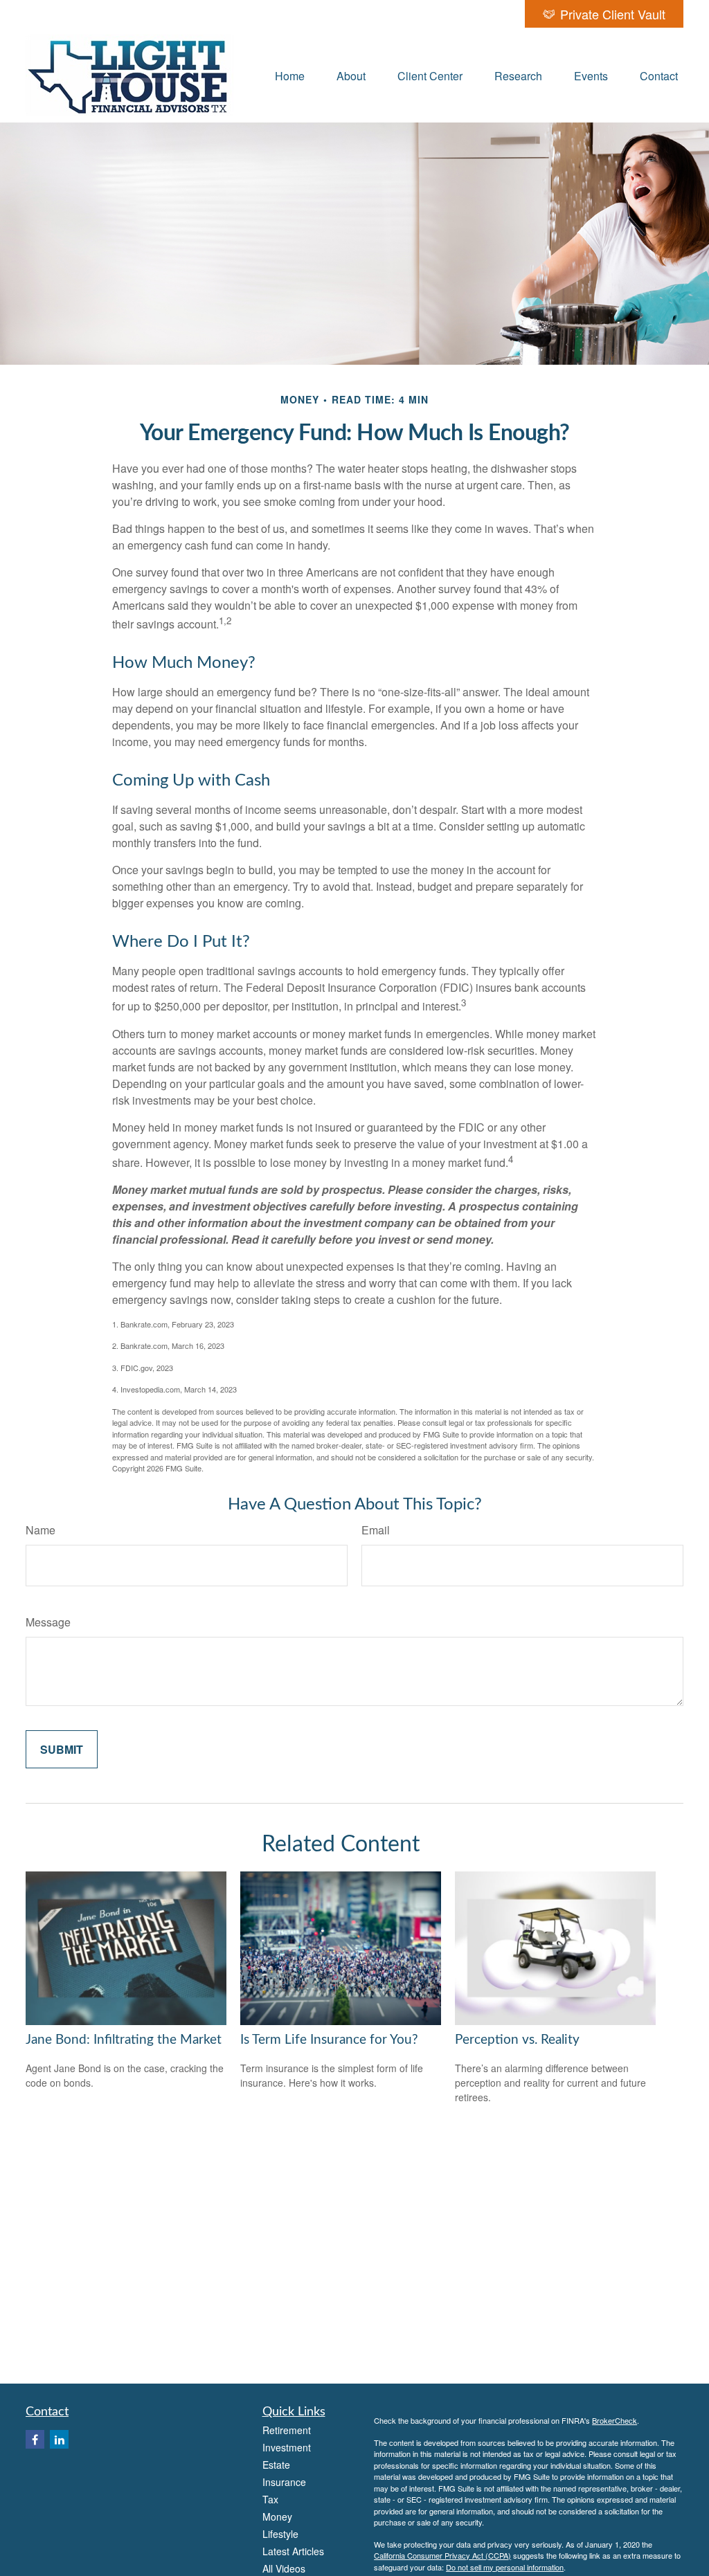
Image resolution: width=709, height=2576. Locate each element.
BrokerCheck (614, 2420)
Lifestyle (280, 2534)
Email (376, 1530)
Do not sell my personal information (505, 2567)
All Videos (284, 2568)
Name (41, 1530)
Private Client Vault (613, 14)
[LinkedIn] (59, 2439)
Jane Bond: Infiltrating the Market (124, 2040)
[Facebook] (35, 2439)
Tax (270, 2499)
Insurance (284, 2482)
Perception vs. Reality (517, 2040)
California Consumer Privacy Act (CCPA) (442, 2555)
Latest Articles (293, 2551)
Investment (287, 2447)
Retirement (287, 2430)
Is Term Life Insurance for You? (329, 2040)
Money (277, 2516)
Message (48, 1622)
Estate (276, 2465)
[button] (290, 75)
